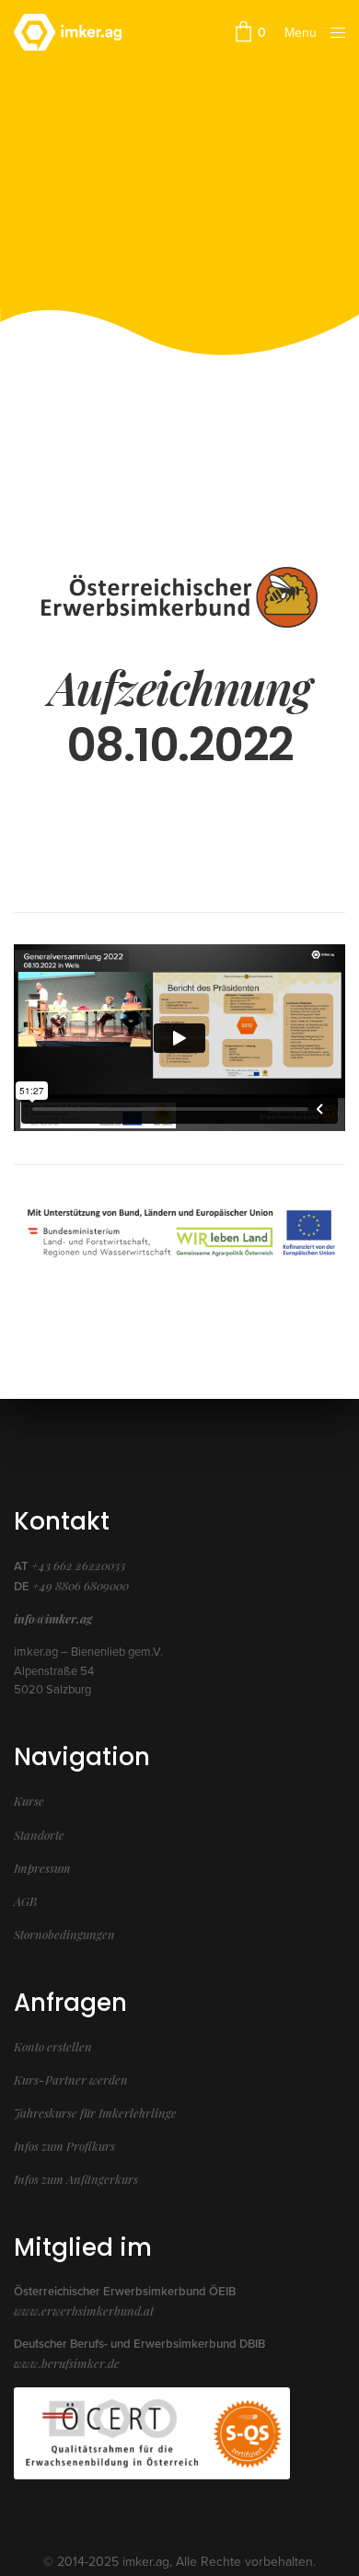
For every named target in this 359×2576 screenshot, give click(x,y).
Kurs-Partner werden (71, 2079)
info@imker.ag (53, 1618)
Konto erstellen (53, 2046)
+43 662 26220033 (78, 1565)
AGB (25, 1901)
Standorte (39, 1835)
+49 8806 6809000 (81, 1585)
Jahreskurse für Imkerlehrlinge (95, 2113)
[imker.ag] (68, 32)
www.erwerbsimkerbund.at (84, 2310)
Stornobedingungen (64, 1934)
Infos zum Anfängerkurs (76, 2179)
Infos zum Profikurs (64, 2146)
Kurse (29, 1801)
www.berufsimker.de (67, 2363)
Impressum (42, 1868)
